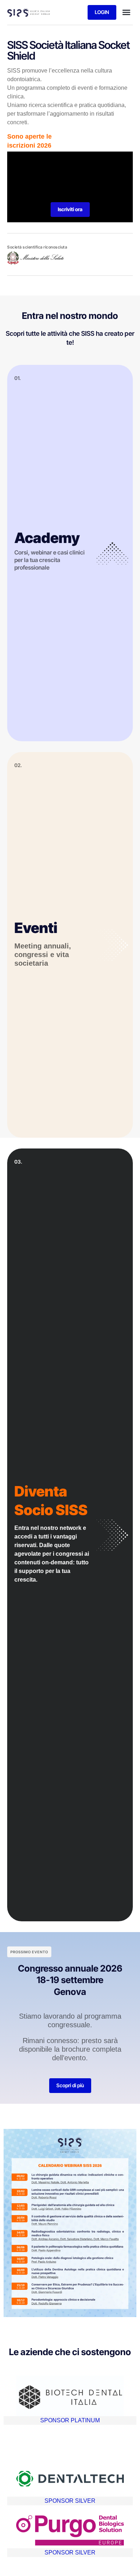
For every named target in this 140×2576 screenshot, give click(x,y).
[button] (126, 12)
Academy (47, 538)
